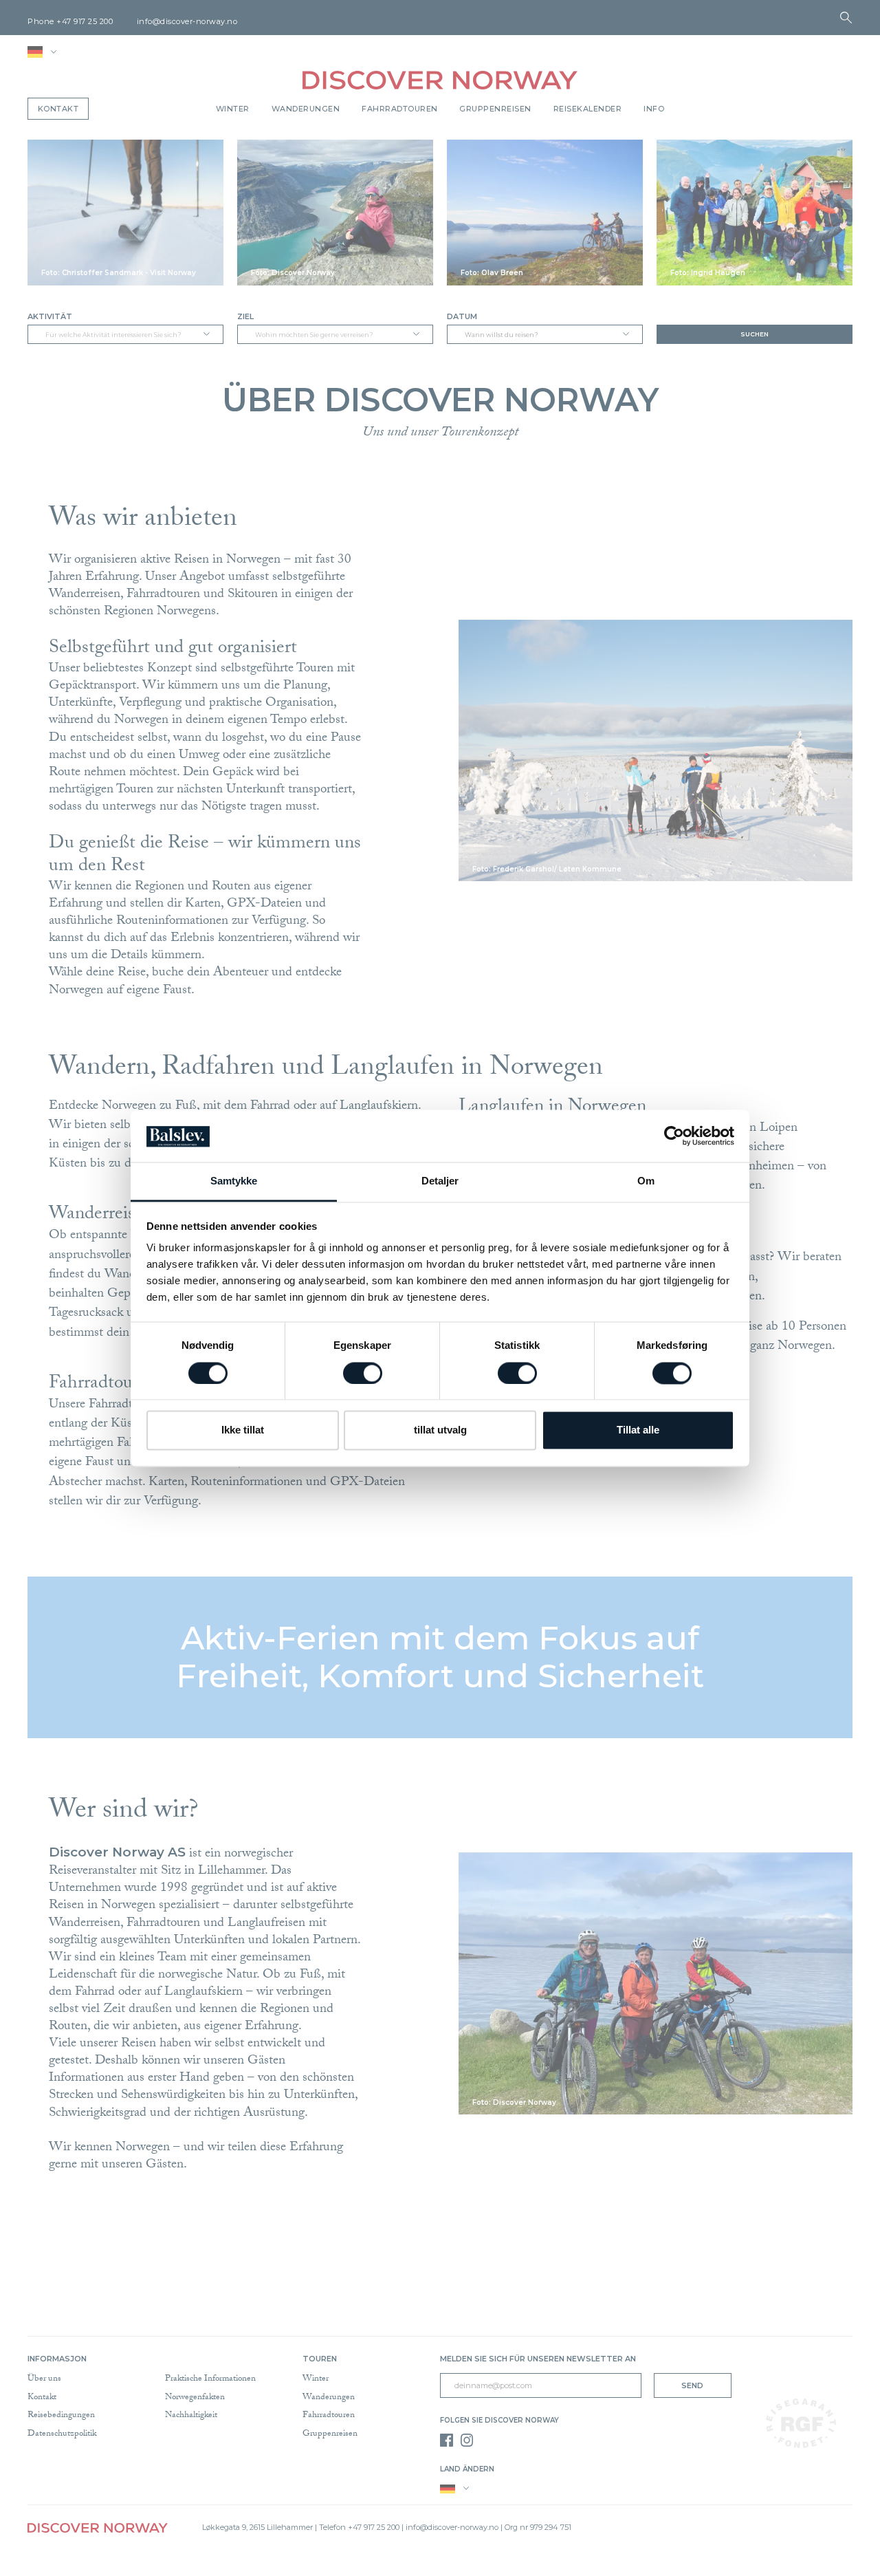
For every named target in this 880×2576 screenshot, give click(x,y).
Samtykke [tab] (234, 1181)
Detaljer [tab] (440, 1181)
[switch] (363, 1373)
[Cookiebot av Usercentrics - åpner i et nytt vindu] (674, 1136)
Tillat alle (638, 1430)
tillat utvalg (440, 1430)
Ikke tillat (243, 1430)
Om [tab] (646, 1181)
